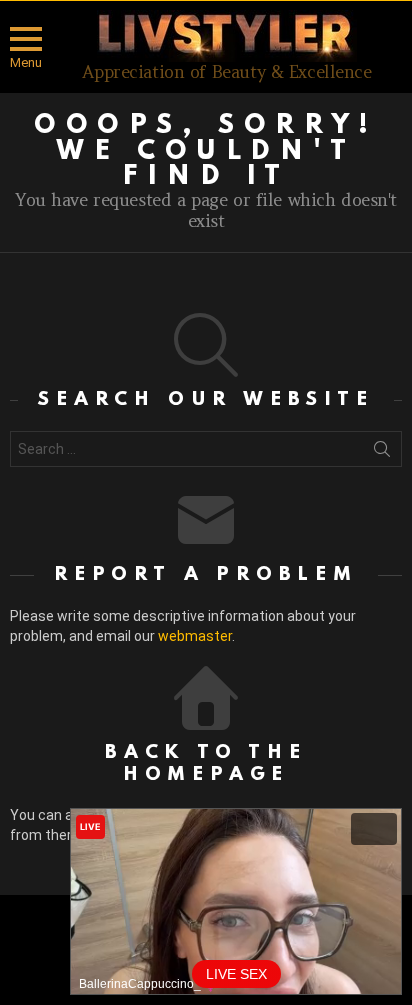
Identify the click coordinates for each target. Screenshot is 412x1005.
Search (382, 453)
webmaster (195, 636)
